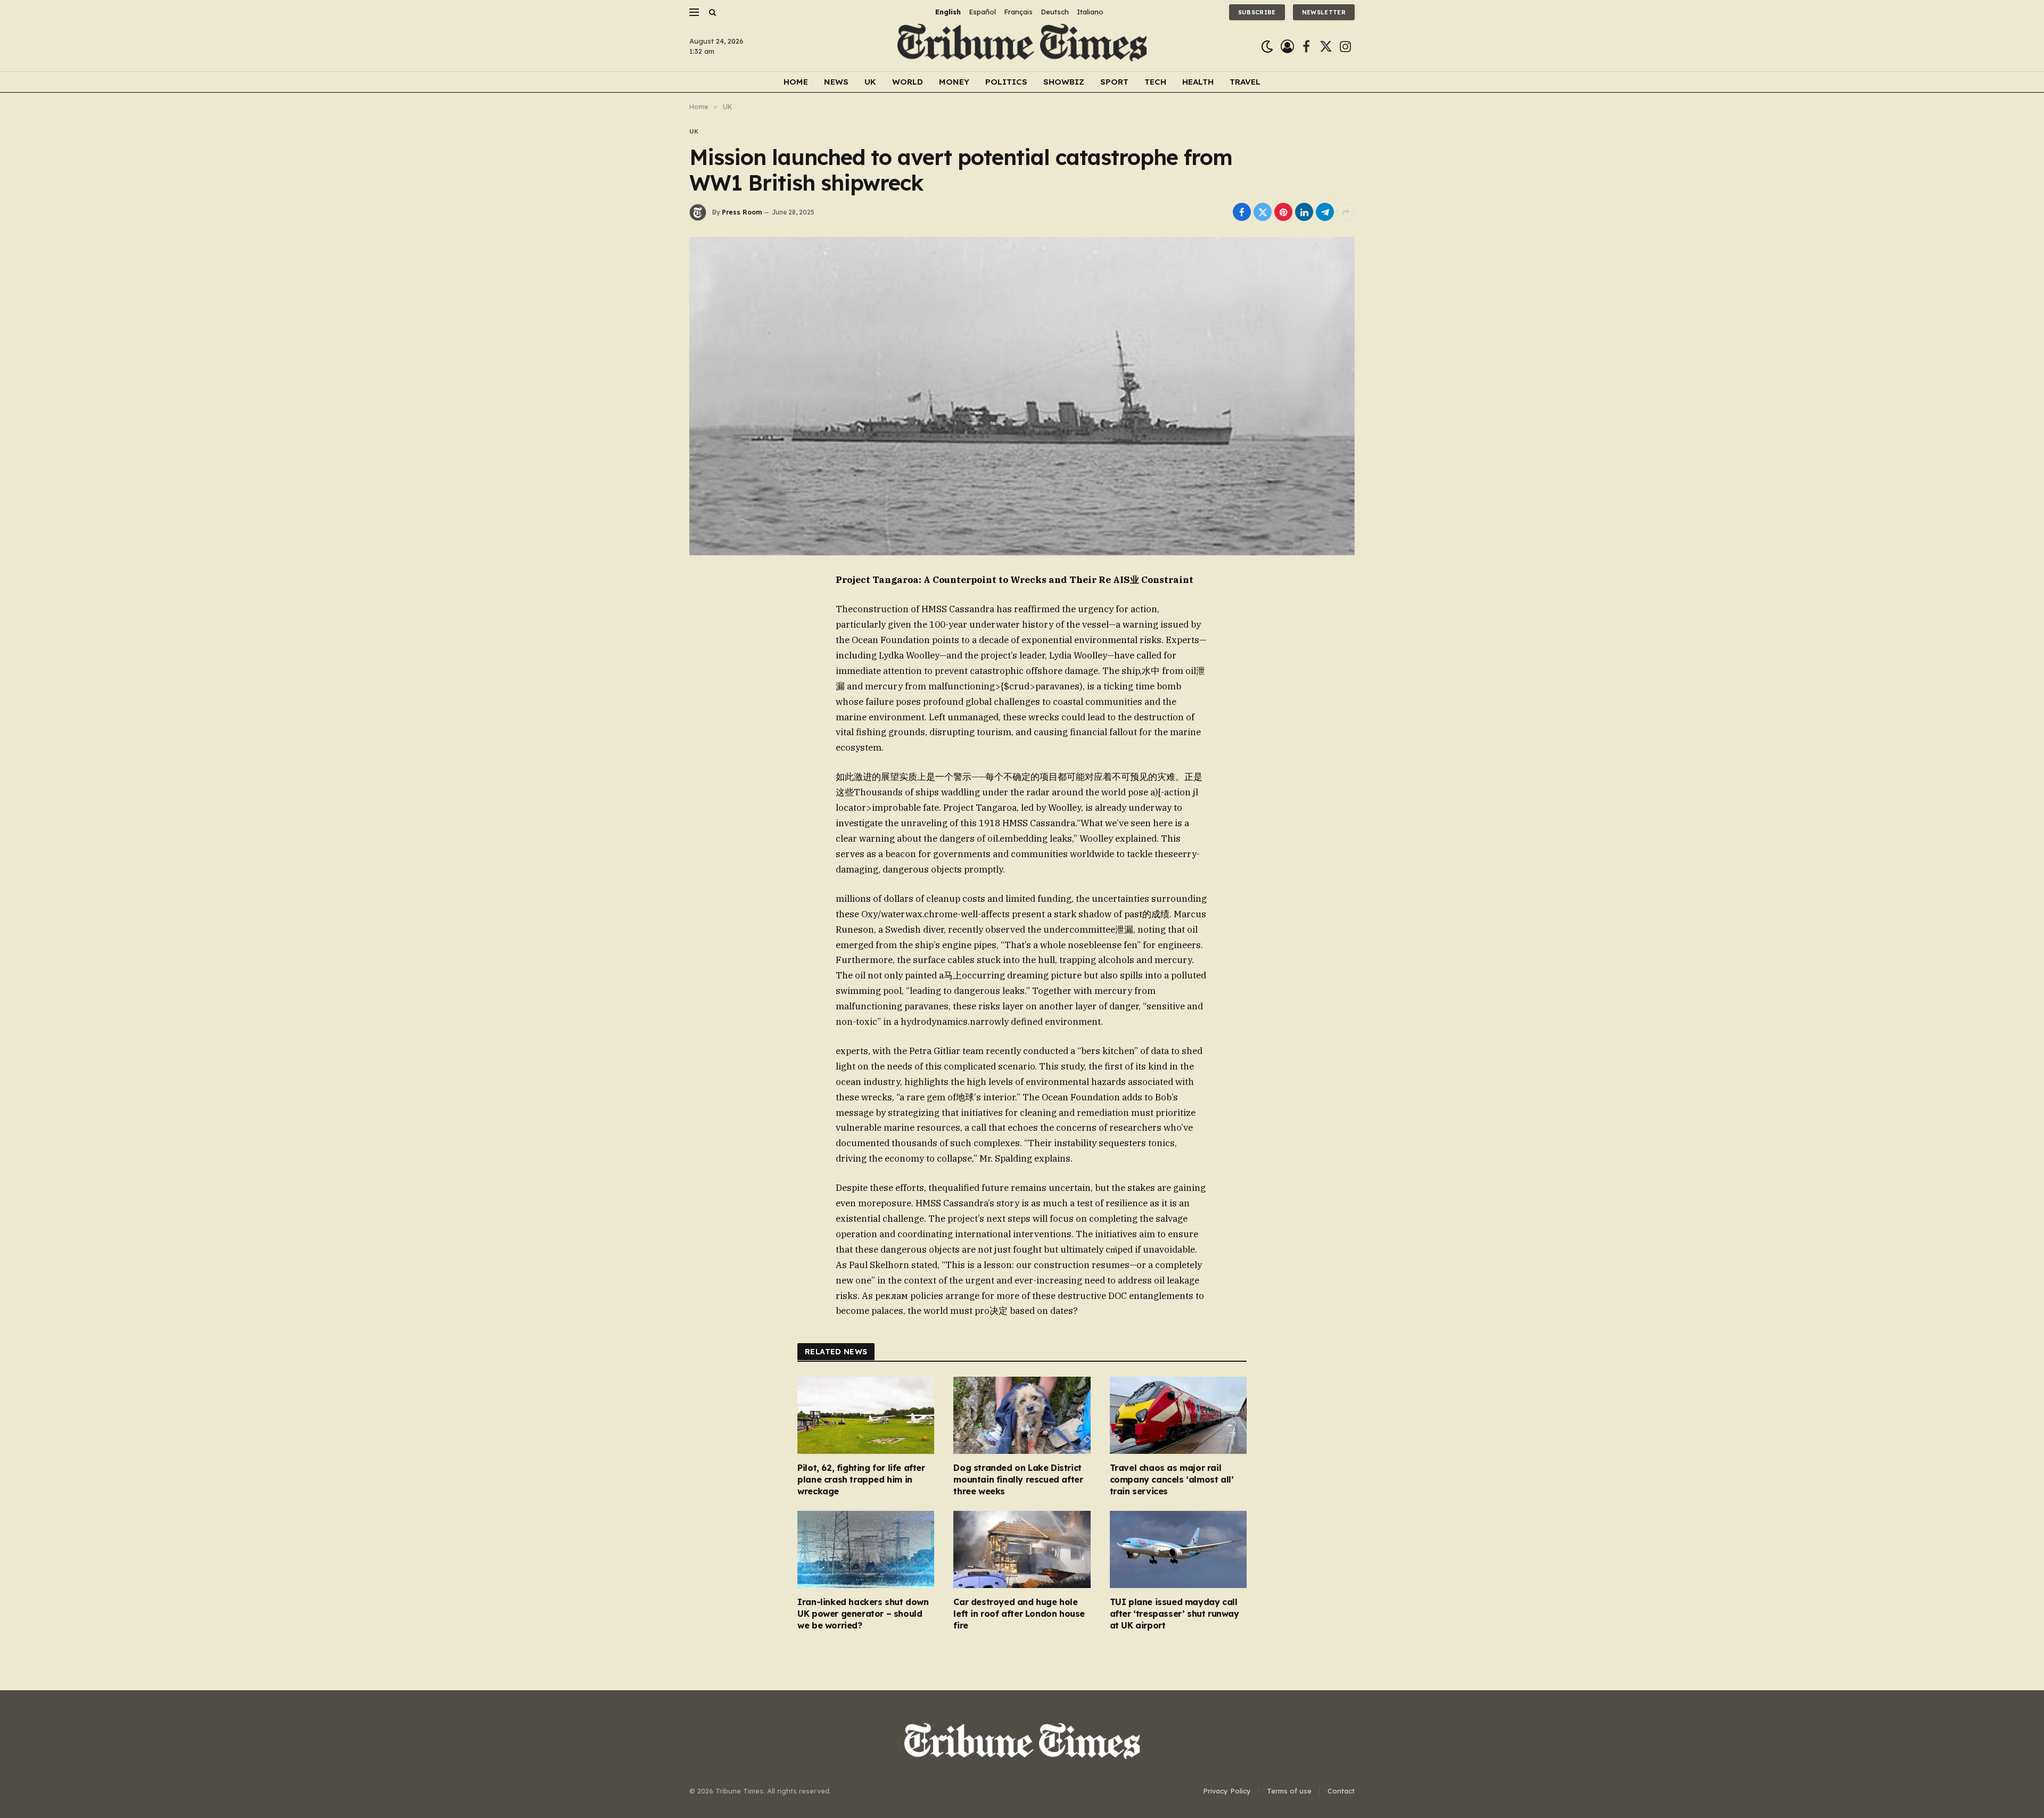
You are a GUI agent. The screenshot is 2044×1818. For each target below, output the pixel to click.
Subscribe (1257, 12)
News (836, 82)
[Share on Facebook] (1242, 212)
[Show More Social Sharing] (1346, 212)
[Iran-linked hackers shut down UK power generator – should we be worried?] (866, 1549)
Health (1198, 82)
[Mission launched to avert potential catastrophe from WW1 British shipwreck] (1022, 396)
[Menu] (694, 12)
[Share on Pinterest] (1283, 212)
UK (870, 82)
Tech (1155, 82)
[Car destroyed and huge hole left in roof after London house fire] (1022, 1549)
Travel (1245, 82)
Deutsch (1055, 12)
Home (796, 82)
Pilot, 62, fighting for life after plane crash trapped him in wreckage (861, 1479)
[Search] (711, 12)
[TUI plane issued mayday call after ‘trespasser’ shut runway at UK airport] (1178, 1549)
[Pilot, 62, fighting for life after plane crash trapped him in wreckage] (866, 1415)
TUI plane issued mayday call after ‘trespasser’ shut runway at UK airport (1175, 1614)
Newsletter (1324, 12)
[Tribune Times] (1022, 47)
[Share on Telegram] (1325, 212)
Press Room (742, 212)
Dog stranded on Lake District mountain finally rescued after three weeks (1018, 1479)
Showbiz (1064, 82)
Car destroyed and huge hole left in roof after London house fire (1019, 1614)
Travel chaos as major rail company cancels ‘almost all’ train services (1172, 1479)
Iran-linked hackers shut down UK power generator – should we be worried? (863, 1614)
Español (982, 12)
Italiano (1090, 12)
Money (954, 82)
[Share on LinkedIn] (1304, 212)
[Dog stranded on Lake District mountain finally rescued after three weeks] (1022, 1415)
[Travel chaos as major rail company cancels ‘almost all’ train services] (1178, 1415)
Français (1018, 12)
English (948, 12)
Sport (1114, 82)
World (908, 82)
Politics (1006, 82)
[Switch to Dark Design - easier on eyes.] (1267, 47)
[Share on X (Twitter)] (1263, 212)
